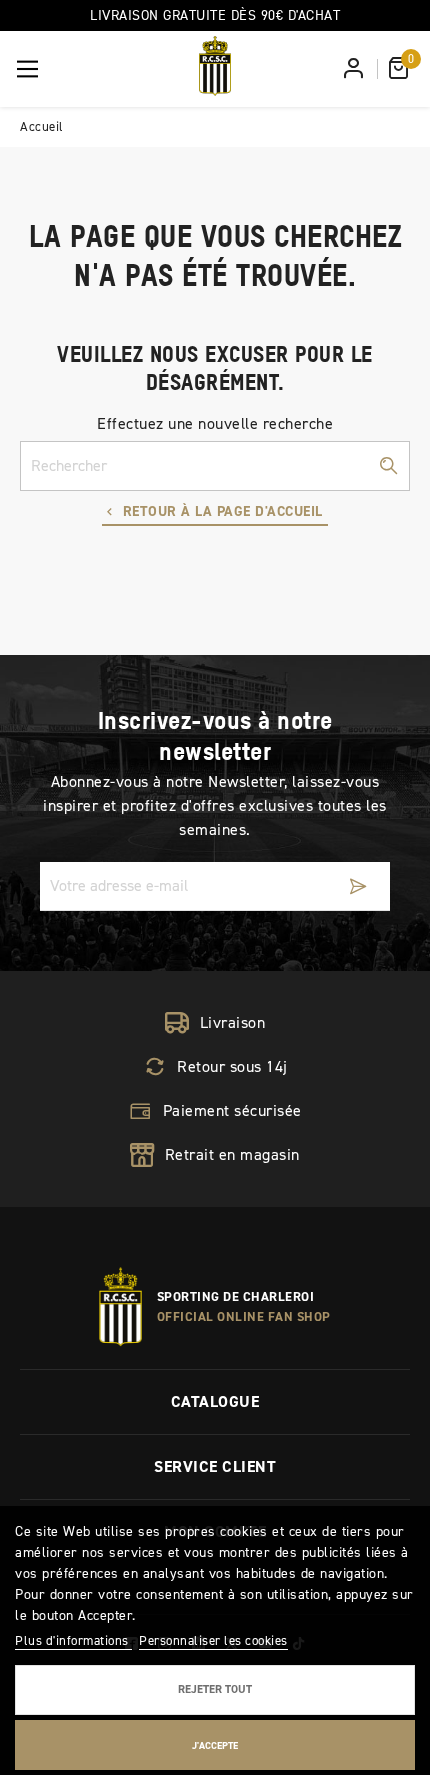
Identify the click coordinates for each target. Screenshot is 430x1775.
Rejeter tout (215, 1689)
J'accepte (215, 1745)
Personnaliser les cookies (213, 1640)
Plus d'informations (73, 1640)
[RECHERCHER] (388, 466)
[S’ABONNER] (358, 886)
